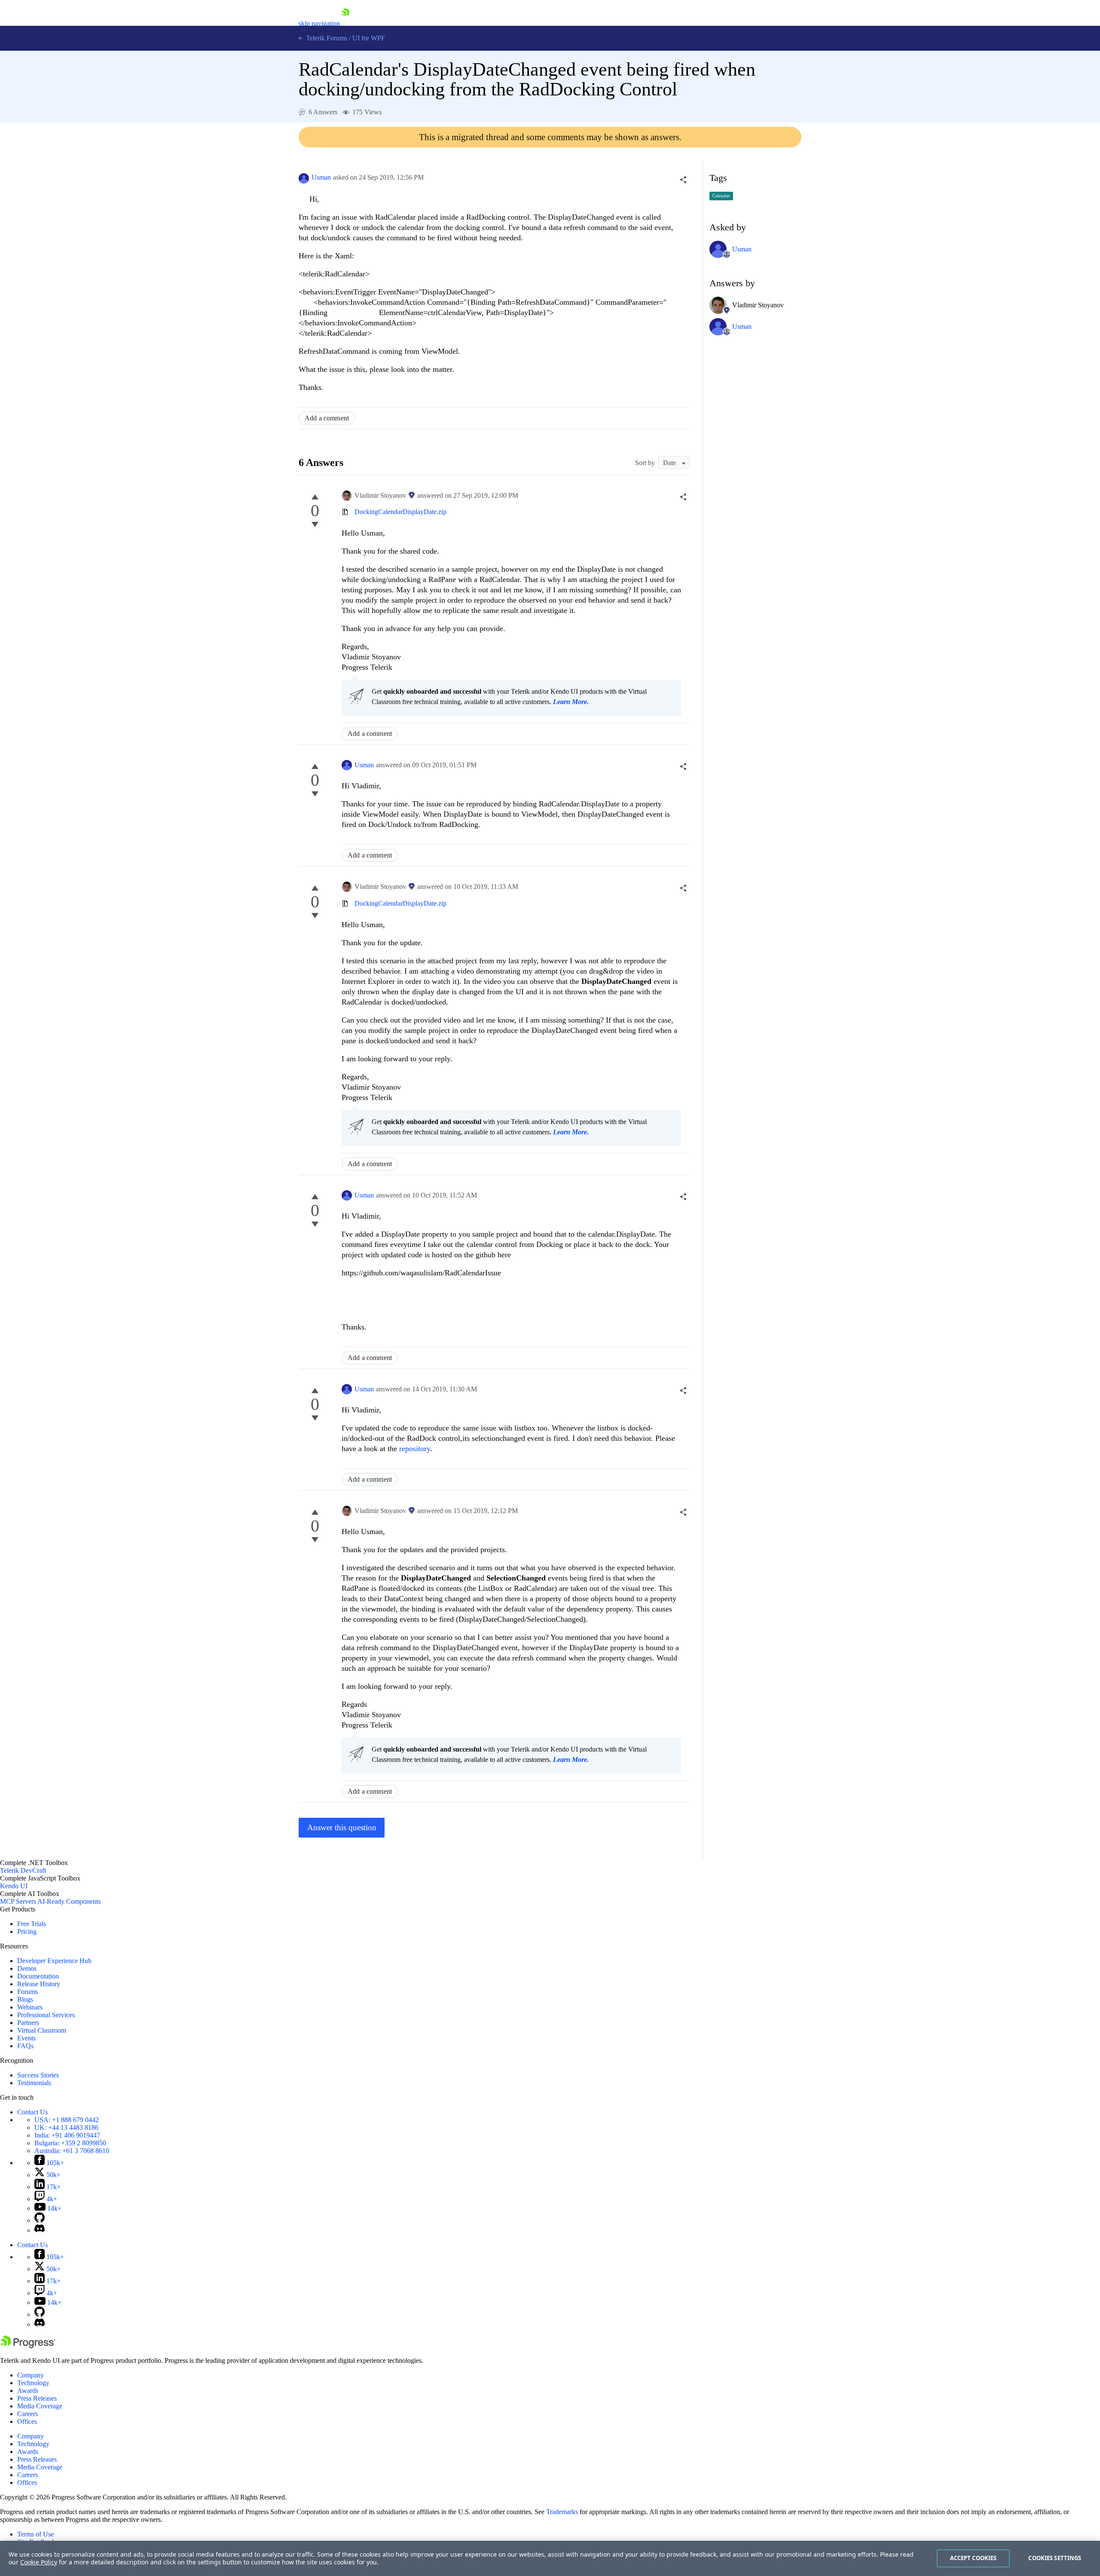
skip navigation (319, 23)
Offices (27, 2421)
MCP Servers (18, 1901)
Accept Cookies (973, 2558)
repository (415, 1449)
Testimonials (34, 2083)
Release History (39, 1984)
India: (67, 2135)
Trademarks (562, 2512)
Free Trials (32, 1924)
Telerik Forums (326, 38)
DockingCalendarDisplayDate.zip (400, 512)
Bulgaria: (70, 2143)
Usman (321, 177)
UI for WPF (369, 38)
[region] (550, 2558)
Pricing (27, 1931)
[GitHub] (40, 2220)
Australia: (72, 2151)
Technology (33, 2383)
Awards (28, 2391)
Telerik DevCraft (23, 1870)
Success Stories (38, 2075)
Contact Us (32, 2112)
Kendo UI (14, 1886)
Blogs (25, 1999)
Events (26, 2038)
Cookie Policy (39, 2562)
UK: (66, 2127)
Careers (27, 2414)
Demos (27, 1968)
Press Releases (37, 2398)
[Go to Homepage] (345, 23)
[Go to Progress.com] (28, 2346)
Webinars (30, 2007)
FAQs (25, 2046)
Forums (27, 1992)
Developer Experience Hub (54, 1961)
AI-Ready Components (69, 1901)
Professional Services (46, 2015)
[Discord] (40, 2230)
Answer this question (342, 1827)
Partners (28, 2023)
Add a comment (327, 418)
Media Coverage (40, 2406)
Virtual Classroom (42, 2030)
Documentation (38, 1976)
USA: (67, 2120)
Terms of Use (35, 2534)
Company (31, 2375)
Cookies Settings (1055, 2558)
